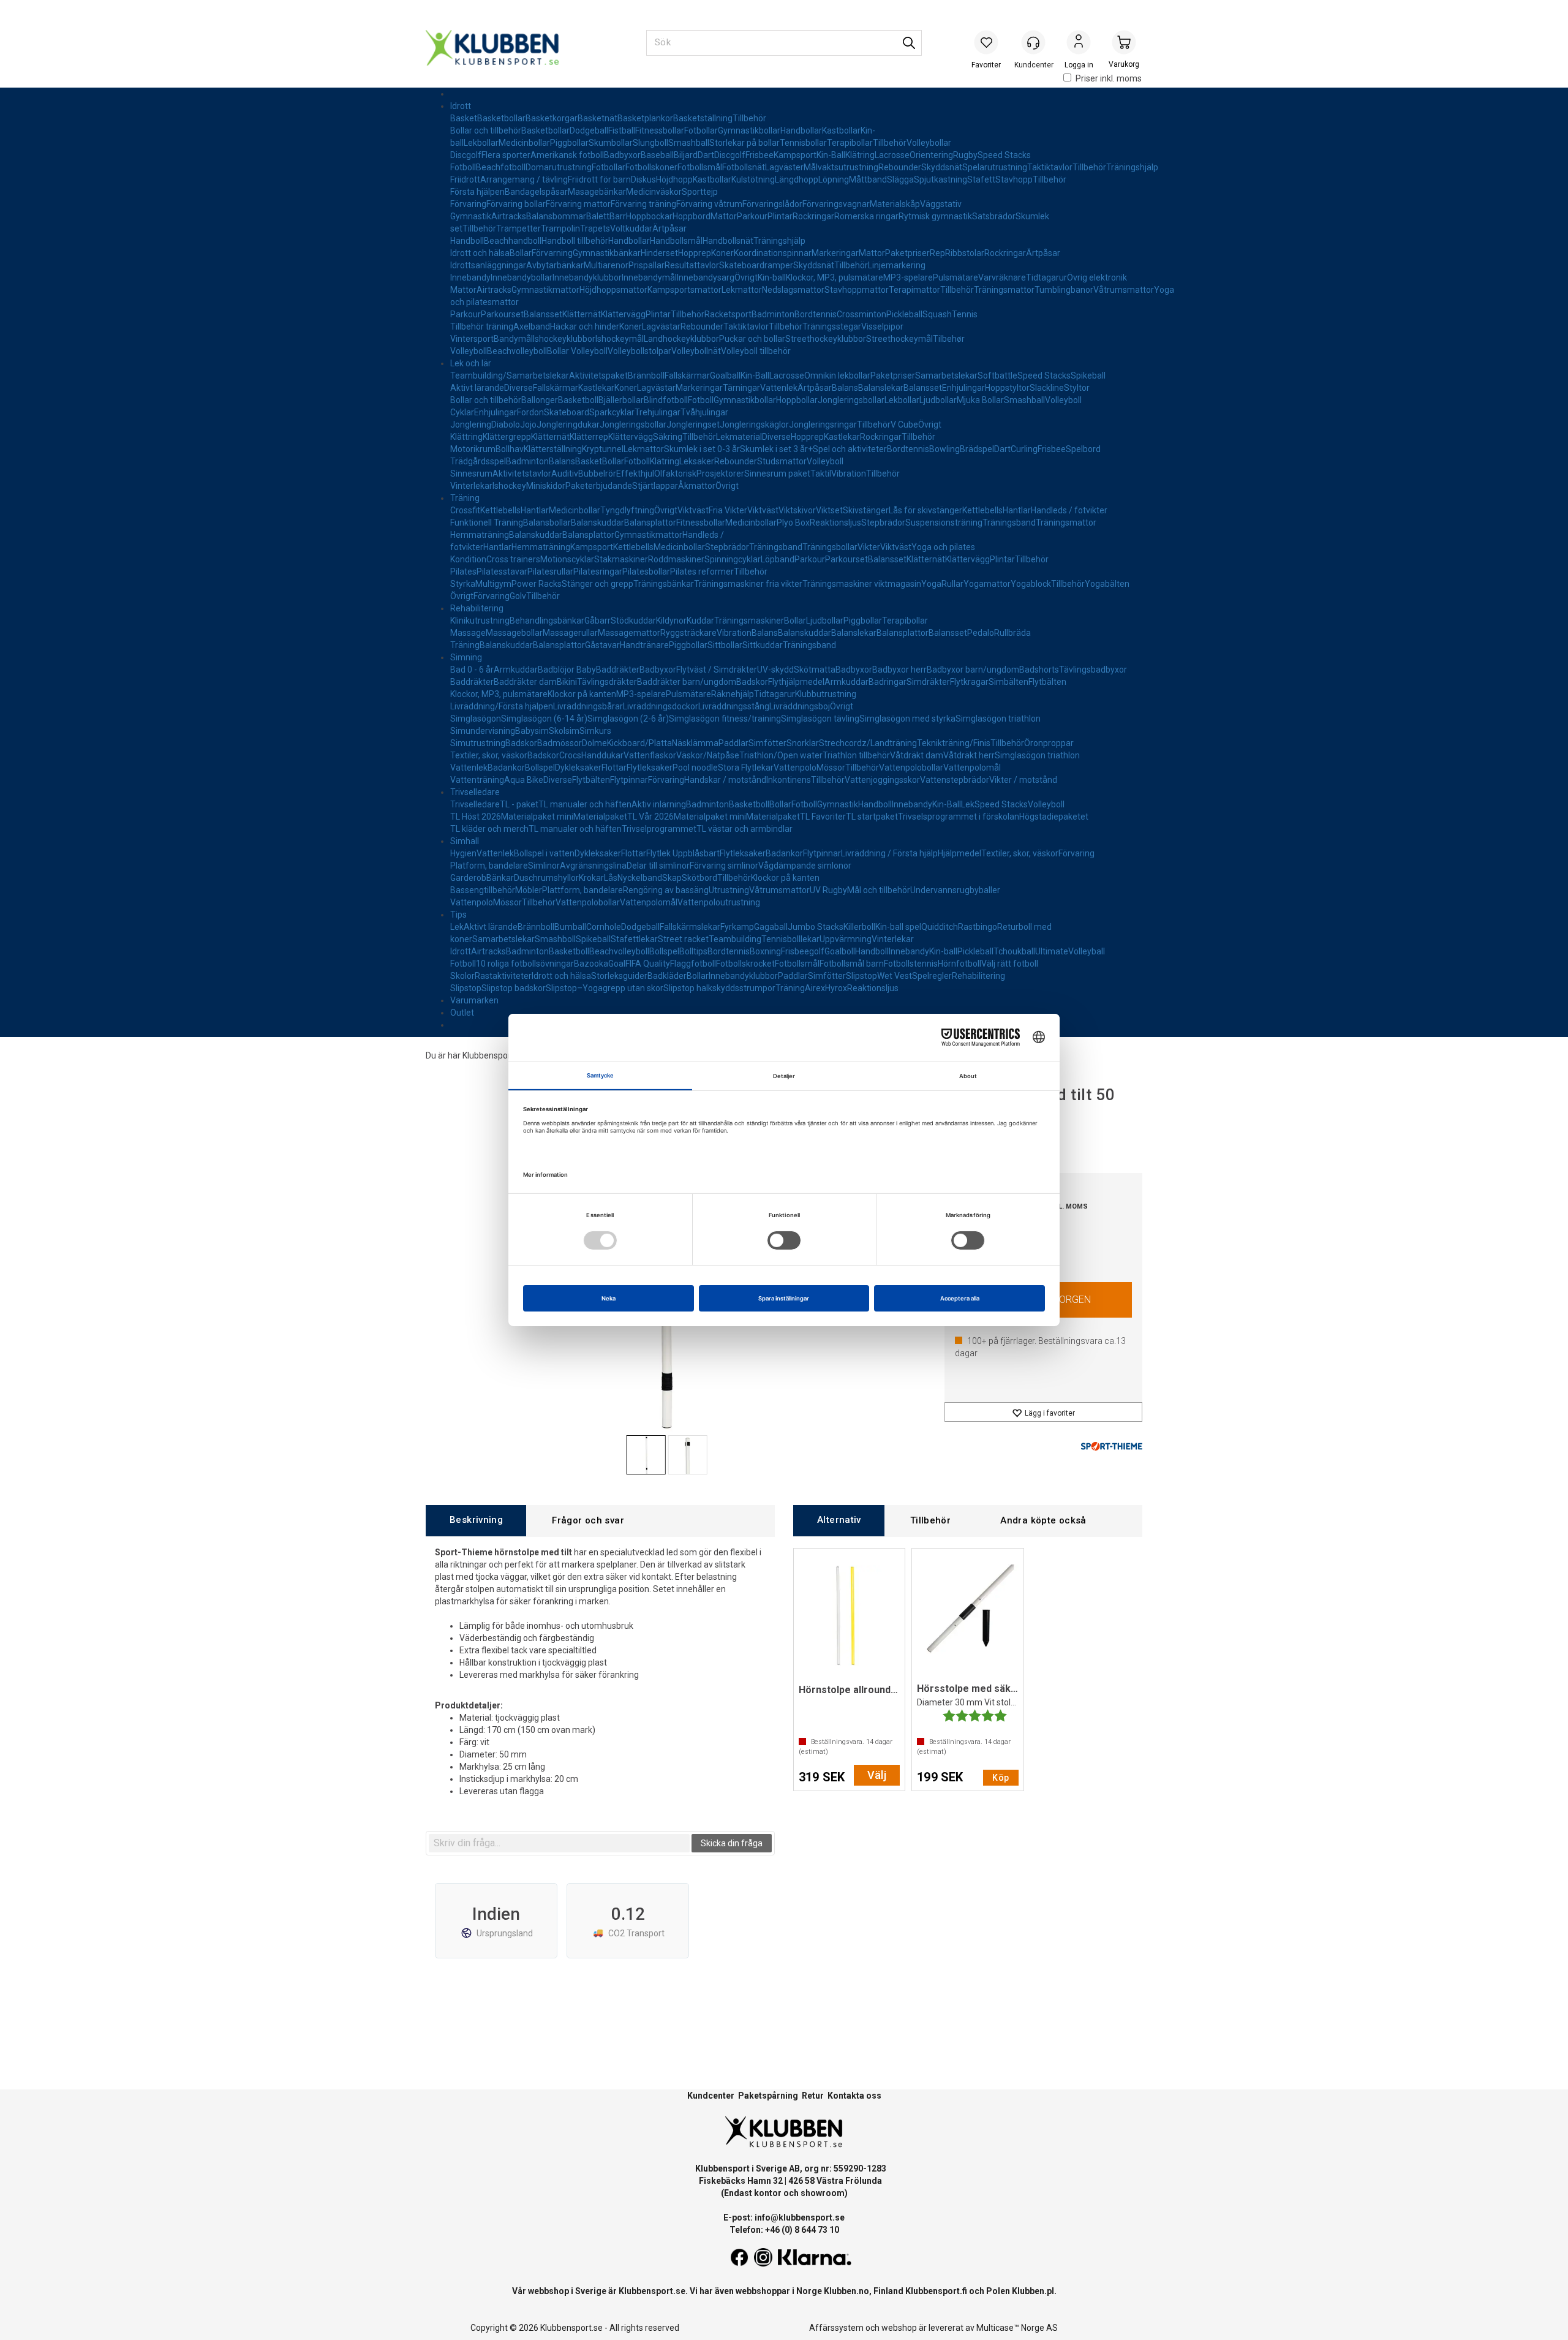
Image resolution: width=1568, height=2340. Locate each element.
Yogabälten (1107, 584)
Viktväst (693, 510)
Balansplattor (650, 523)
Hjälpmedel (959, 853)
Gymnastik (471, 216)
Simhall (465, 841)
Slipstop (861, 976)
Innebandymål (649, 277)
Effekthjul (635, 474)
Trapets (595, 228)
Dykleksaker (578, 768)
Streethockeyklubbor (826, 339)
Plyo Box (793, 523)
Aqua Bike (524, 780)
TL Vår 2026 (650, 817)
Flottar (614, 768)
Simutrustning (478, 743)
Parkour (752, 216)
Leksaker (697, 461)
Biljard (686, 155)
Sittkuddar (763, 645)
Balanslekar (881, 388)
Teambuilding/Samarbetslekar (510, 376)
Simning (466, 657)
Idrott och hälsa (480, 253)
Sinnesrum (471, 474)
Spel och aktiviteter (850, 449)
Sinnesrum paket (777, 474)
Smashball (689, 143)
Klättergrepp (507, 437)
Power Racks (537, 584)
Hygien (463, 853)
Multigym (493, 584)
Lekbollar (481, 143)
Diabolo (506, 425)
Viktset (829, 510)
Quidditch (940, 927)
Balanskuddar (597, 523)
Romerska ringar (866, 216)
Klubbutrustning (826, 694)
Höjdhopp (674, 179)
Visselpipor (882, 326)
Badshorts (1039, 670)
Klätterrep (589, 437)
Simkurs (595, 731)
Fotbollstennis (911, 964)
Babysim (532, 731)
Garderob (468, 878)
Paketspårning (768, 2096)
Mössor (831, 768)
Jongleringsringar (823, 425)
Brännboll (646, 376)
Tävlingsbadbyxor (1093, 670)
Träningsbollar (830, 547)
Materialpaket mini (537, 817)
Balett (598, 216)
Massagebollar (514, 633)
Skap (672, 878)
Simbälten (1008, 682)
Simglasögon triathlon (998, 719)
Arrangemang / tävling (524, 179)
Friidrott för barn (599, 179)
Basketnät (597, 118)
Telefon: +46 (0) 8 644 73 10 (784, 2230)
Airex (815, 988)
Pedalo (981, 633)
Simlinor (544, 866)
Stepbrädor (883, 523)
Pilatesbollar (646, 572)
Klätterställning (553, 449)
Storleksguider (619, 976)
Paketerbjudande (599, 486)
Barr (618, 216)
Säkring (668, 437)
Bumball (570, 927)
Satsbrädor (994, 216)
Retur (813, 2096)
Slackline (1047, 388)
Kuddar (700, 621)
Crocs (570, 755)
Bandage (522, 192)
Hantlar (535, 510)
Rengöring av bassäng (666, 890)
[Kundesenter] (1033, 42)
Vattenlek (779, 388)
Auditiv (565, 474)
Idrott (461, 106)
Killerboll (859, 927)
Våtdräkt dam (917, 755)
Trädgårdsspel (478, 461)
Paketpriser (907, 253)
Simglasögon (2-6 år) (628, 719)
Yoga (931, 584)
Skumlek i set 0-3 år (702, 449)
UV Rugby (828, 890)
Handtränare (644, 645)
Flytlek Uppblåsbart (683, 853)
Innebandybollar (522, 277)
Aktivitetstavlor (522, 474)
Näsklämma (695, 743)
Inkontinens (789, 780)
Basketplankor (645, 118)
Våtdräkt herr (969, 755)
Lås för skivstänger (925, 510)
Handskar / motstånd (725, 780)
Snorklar (803, 743)
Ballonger (540, 400)
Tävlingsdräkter (607, 682)
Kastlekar (596, 388)
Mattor (724, 216)
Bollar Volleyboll (577, 351)
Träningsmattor (1004, 290)
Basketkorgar (552, 118)
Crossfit (465, 510)
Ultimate (1052, 951)
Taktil (821, 474)
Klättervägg (623, 314)
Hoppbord (692, 216)
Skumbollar (611, 143)
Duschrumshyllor (546, 878)
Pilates (463, 572)
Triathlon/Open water (781, 755)
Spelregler (932, 976)
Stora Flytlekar (746, 768)
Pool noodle (695, 768)
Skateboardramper (756, 265)
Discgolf (466, 155)
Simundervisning (483, 731)
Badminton (773, 314)
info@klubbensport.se (800, 2217)
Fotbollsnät (744, 167)
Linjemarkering (897, 265)
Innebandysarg (706, 277)
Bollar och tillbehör (486, 130)
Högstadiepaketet (1054, 817)
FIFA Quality (648, 964)
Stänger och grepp (597, 584)
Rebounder (900, 167)
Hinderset (659, 253)
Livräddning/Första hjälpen (502, 706)
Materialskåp (895, 204)
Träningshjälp (1132, 167)
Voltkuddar (631, 228)
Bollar (521, 253)
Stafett (981, 179)
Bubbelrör (597, 474)
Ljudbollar (938, 400)
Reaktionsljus (835, 523)
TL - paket (519, 804)
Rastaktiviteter (503, 976)
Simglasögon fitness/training (725, 719)
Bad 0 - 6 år (472, 670)
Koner (722, 253)
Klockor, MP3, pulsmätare (835, 277)
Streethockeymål (899, 339)
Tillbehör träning (482, 326)
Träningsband (1009, 523)
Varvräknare (1002, 277)
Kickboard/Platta (639, 743)
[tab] (476, 1521)
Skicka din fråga (732, 1843)
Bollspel (540, 768)
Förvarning (552, 253)
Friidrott (465, 179)
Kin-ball (772, 277)
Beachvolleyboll (517, 351)
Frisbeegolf (803, 951)
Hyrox (836, 988)
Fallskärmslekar (690, 927)
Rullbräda (1012, 633)
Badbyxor (622, 155)
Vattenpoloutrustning (719, 902)
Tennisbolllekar (790, 939)
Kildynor (671, 621)
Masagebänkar (597, 192)
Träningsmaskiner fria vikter (748, 584)
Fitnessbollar (660, 130)
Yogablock (1031, 584)
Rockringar (813, 216)
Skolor (462, 976)
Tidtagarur (1046, 277)
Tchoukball (1014, 951)
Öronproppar (1049, 743)
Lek (968, 804)
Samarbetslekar (946, 376)
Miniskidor (546, 486)
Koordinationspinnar (773, 253)
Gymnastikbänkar (607, 253)
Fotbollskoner (651, 167)
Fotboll (463, 167)
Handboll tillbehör (575, 241)
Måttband (868, 179)
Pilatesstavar (502, 572)
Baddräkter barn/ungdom (687, 682)
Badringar (888, 682)
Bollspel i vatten (544, 853)
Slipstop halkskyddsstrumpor (719, 988)
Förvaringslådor (772, 204)
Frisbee (759, 155)
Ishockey (509, 486)
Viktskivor (797, 510)
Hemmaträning (480, 535)
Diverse (518, 388)
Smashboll (555, 939)
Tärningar (741, 388)
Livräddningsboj (800, 706)
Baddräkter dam (525, 682)
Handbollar (801, 130)
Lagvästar (661, 326)
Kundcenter (711, 2096)
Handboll (467, 241)
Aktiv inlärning (659, 804)
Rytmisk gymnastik (935, 216)
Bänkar (500, 878)
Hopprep (695, 253)
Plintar (780, 216)
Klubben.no (846, 2291)
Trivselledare (475, 792)
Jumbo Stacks (816, 927)
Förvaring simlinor (724, 866)
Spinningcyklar (733, 559)
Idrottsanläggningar (488, 265)
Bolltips (693, 951)
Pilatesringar (598, 572)
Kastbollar (841, 130)
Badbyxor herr (899, 670)
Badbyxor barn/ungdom (973, 670)
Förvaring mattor (578, 204)
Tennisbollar (803, 143)
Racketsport (728, 314)
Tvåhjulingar (704, 412)
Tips (458, 915)
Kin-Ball (831, 155)
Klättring (466, 437)
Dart (706, 155)
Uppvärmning (846, 939)
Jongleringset (693, 425)
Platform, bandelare (489, 866)
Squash (937, 314)
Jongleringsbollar (851, 400)
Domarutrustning (559, 167)
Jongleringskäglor (754, 425)
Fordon (530, 412)
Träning (465, 498)
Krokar (591, 878)
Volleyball (1087, 951)
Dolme (594, 743)
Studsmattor (782, 461)
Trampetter (518, 228)
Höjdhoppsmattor (613, 290)
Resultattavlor (692, 265)
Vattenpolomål (972, 768)
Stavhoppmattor (857, 290)
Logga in (1079, 43)
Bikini (567, 682)
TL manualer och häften (585, 804)
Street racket (683, 939)
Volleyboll (469, 351)
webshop (899, 2328)
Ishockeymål (620, 339)
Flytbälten (1047, 682)
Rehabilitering (477, 608)
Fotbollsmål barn (852, 964)
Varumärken (474, 1000)
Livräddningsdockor (661, 706)
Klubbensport (488, 1055)
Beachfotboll (501, 167)
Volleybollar (929, 143)
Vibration (849, 474)
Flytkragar (969, 682)
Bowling (944, 449)
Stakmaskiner (621, 559)
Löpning (834, 179)
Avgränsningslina (593, 866)
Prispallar (646, 265)
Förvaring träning (643, 204)
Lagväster (784, 167)
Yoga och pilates (943, 547)
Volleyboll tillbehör (756, 351)
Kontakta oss (854, 2096)
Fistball (622, 130)
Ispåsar (554, 192)
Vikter (869, 547)
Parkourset (502, 314)
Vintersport (472, 339)
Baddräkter (618, 670)
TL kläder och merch (489, 829)
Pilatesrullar (550, 572)
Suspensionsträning (944, 523)
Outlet (462, 1013)
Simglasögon (476, 719)
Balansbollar (547, 523)
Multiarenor (606, 265)
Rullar (952, 584)
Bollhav (510, 449)
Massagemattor (629, 633)
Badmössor (560, 743)
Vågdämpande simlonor (805, 866)
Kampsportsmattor (684, 290)
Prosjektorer (720, 474)
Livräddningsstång (734, 706)
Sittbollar (725, 645)
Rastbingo (978, 927)
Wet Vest (895, 976)
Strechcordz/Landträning (868, 743)
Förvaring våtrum (709, 204)
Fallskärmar (687, 376)
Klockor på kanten (582, 694)
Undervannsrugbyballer (955, 890)
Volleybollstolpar (639, 351)
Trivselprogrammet (659, 829)
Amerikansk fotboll (567, 155)
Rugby (965, 155)
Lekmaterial (739, 437)
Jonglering (471, 425)
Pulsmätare (956, 277)
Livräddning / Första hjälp (889, 853)
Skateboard (567, 412)
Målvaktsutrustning (841, 167)
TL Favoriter (823, 817)
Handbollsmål (676, 241)
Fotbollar (701, 130)
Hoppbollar (797, 400)
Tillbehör (749, 118)
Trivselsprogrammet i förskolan (959, 817)
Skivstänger (866, 510)
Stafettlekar (634, 939)
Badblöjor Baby (567, 670)
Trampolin (560, 228)
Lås (611, 878)
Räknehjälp (733, 694)
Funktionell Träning (487, 523)
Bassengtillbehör (483, 890)
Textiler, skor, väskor (489, 755)
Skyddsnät (942, 167)
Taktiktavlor (1050, 167)
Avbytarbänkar (555, 265)
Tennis (965, 314)
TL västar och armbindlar (744, 829)
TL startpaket (872, 817)
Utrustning (729, 890)
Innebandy (470, 277)
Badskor (752, 682)
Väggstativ (941, 204)
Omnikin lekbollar (837, 376)
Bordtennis (816, 314)
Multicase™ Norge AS (1017, 2328)
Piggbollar (569, 143)
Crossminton (861, 314)
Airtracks (509, 216)
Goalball (725, 376)
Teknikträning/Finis (954, 743)
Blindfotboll (666, 400)
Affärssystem (836, 2328)
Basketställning (703, 118)
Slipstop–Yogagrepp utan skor (605, 988)
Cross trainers (513, 559)
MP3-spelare (908, 277)
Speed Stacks (1004, 155)
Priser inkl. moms (1109, 78)
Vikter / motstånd (1023, 780)
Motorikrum (473, 449)
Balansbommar (556, 216)
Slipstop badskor (514, 988)
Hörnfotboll (959, 964)
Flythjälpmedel (796, 682)
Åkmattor (697, 486)
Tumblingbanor (1064, 290)
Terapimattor (914, 290)
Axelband (532, 326)
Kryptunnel (603, 449)
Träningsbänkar (664, 584)
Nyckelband (640, 878)
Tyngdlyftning (627, 510)
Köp (1001, 1778)
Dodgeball (589, 130)
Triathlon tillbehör (856, 755)
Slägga (900, 179)
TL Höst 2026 (476, 817)
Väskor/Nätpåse (708, 755)
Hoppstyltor (1007, 388)
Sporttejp (700, 192)
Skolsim (564, 731)
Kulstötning (753, 179)
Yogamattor (987, 584)
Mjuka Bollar (980, 400)
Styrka (463, 584)
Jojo (528, 425)
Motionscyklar (567, 559)
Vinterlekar (471, 486)
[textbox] (559, 1843)
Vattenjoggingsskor (882, 780)
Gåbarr (597, 621)
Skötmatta (815, 670)
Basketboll (578, 400)
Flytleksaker (650, 768)
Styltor (1077, 388)
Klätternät (582, 314)
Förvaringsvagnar (836, 204)
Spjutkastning (940, 179)
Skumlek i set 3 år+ (776, 449)
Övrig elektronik (1097, 277)
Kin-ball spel (898, 927)
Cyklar (462, 412)
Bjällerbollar (621, 400)
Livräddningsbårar (588, 706)
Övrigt (746, 277)
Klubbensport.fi (936, 2291)
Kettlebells (500, 510)
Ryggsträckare (688, 633)
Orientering (931, 155)
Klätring (860, 155)
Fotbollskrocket (745, 964)
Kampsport (795, 155)
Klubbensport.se (652, 2291)
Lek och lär (471, 363)
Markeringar (835, 253)
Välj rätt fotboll (1010, 964)
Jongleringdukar (568, 425)
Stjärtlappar (655, 486)
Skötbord (699, 878)
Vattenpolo (795, 768)
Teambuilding (735, 939)
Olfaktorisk (675, 474)
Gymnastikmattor (545, 290)
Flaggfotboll (693, 964)
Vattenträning (477, 780)
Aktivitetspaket (598, 376)
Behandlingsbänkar (547, 621)
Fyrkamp (737, 927)
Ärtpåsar (669, 228)
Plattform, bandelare (582, 890)
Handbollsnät (728, 241)
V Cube (904, 425)
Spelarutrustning (995, 167)
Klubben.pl (1033, 2291)
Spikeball (1088, 376)
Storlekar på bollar (744, 143)
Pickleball (904, 314)
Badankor (506, 768)
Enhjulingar (963, 388)
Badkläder (667, 976)
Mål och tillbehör (879, 890)
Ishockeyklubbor (564, 339)
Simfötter (767, 743)
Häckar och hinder (585, 326)
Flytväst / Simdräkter (717, 670)
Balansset (543, 314)
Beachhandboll (513, 241)
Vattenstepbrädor (955, 780)
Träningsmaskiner (749, 621)
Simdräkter (928, 682)
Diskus (643, 179)
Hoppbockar (649, 216)
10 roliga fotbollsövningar (525, 964)
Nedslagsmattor (793, 290)
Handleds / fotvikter (1069, 510)
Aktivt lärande (477, 388)
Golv (518, 596)
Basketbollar (501, 118)
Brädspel (977, 449)
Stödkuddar (633, 621)
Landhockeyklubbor (681, 339)
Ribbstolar (965, 253)
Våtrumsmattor (1124, 290)
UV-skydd (775, 670)
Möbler (529, 890)
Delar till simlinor (658, 866)
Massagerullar (570, 633)
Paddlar (733, 743)
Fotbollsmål (700, 167)
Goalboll (840, 951)
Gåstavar (602, 645)
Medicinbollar (524, 143)
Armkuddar (516, 670)
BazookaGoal (600, 964)
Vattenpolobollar (911, 768)
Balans (845, 388)
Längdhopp (797, 179)
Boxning (765, 951)
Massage (468, 633)
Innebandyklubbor (587, 277)
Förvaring (468, 204)
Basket (464, 118)
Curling (1024, 449)
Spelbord (1083, 449)
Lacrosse (892, 155)
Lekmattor (742, 290)
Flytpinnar (629, 780)
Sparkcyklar (612, 412)
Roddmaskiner (676, 559)
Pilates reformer (702, 572)
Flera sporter (506, 155)
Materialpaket (600, 817)
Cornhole (604, 927)
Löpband (778, 559)
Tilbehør (949, 339)
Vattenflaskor (650, 755)
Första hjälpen (477, 192)
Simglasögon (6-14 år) (544, 719)
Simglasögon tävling (820, 719)
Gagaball (771, 927)
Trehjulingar (658, 412)
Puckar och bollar (752, 339)
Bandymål (513, 339)
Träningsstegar (832, 326)
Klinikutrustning (480, 621)
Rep (937, 253)
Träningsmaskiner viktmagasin (862, 584)
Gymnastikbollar (749, 130)
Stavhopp (1014, 179)
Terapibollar (850, 143)
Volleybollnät (696, 351)
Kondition (468, 559)
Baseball (657, 155)
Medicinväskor (654, 192)
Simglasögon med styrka (907, 719)
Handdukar (602, 755)
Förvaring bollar (516, 204)
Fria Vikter (728, 510)
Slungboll (650, 143)
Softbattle (997, 376)
